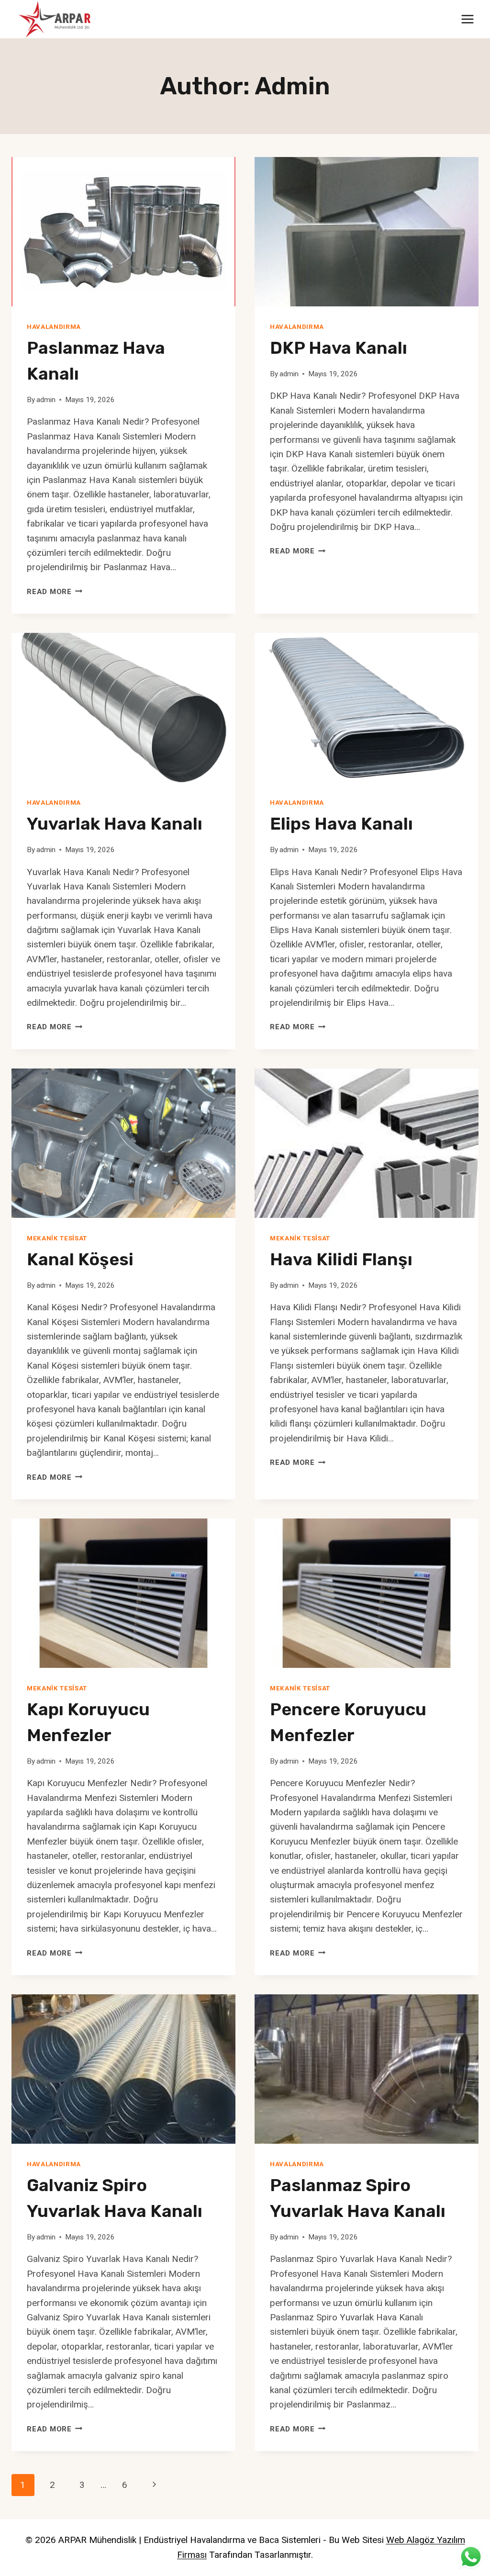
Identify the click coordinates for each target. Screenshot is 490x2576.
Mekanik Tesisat (57, 1238)
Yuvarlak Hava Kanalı (115, 824)
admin (46, 400)
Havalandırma (54, 327)
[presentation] (123, 232)
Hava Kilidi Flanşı (341, 1259)
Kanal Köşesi (80, 1259)
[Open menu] (467, 19)
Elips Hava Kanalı (341, 824)
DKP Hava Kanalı (339, 348)
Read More (55, 592)
